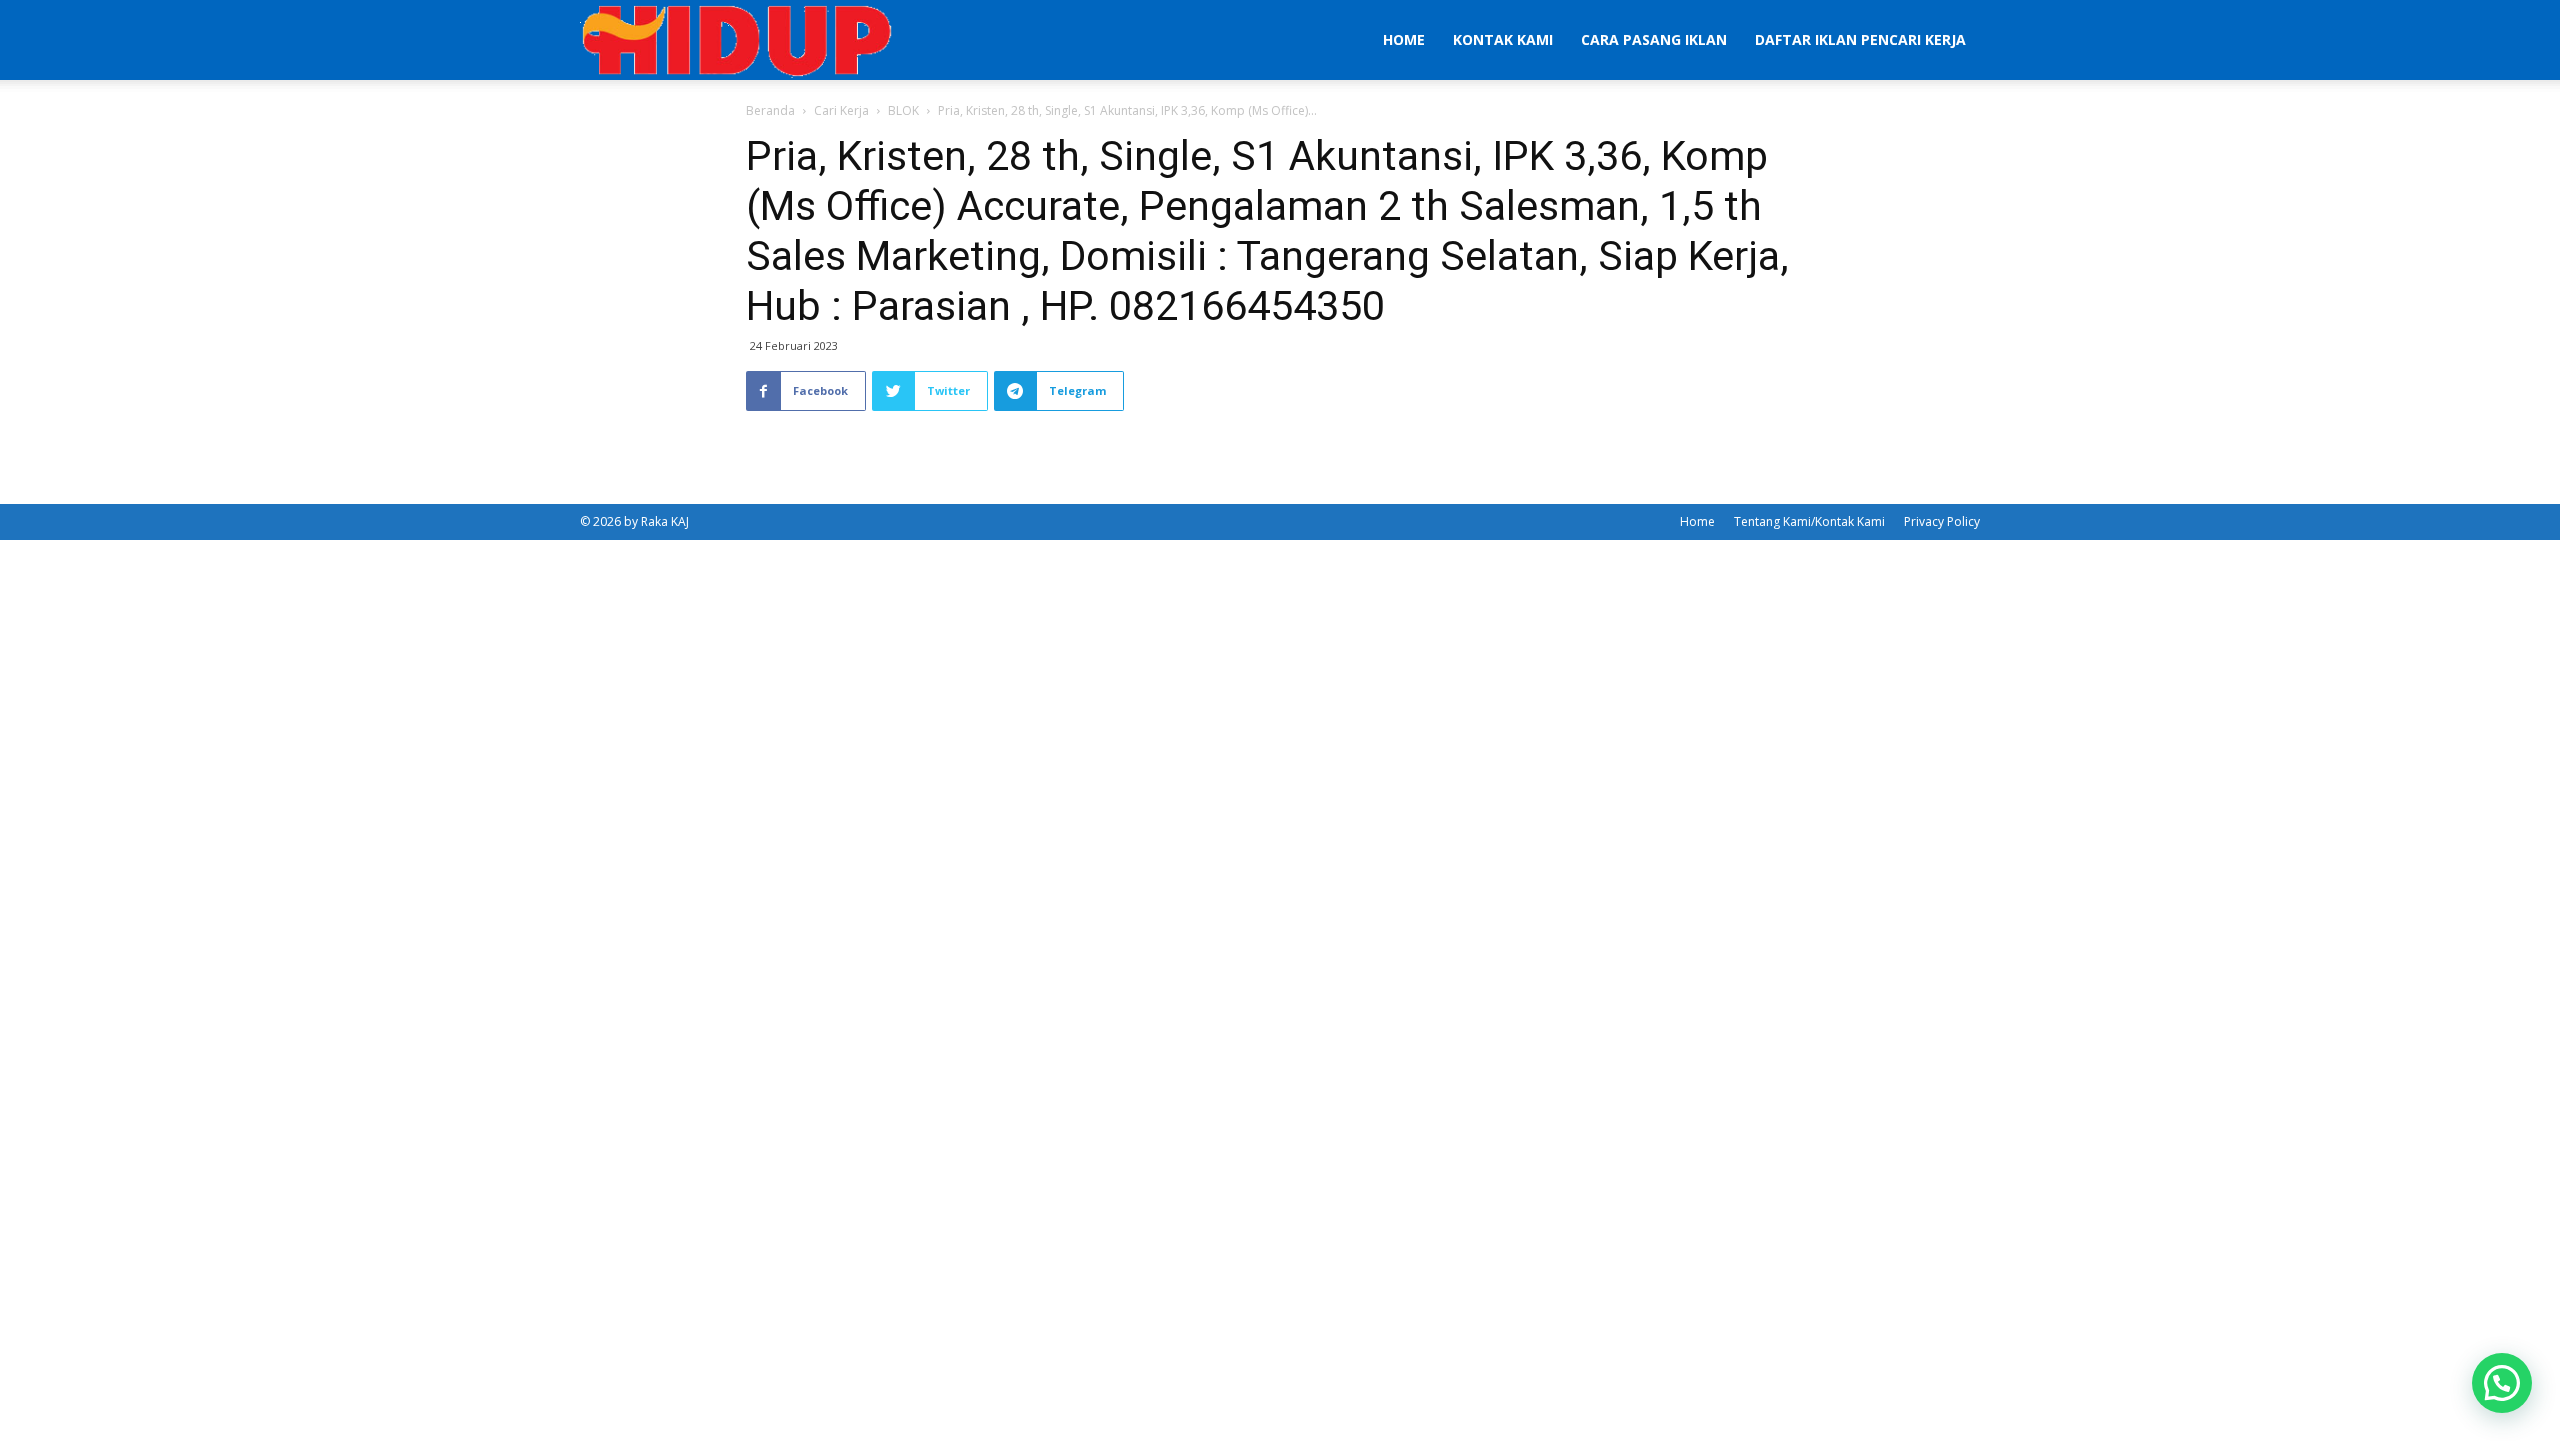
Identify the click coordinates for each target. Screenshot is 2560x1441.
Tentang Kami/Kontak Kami (1809, 521)
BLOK (903, 110)
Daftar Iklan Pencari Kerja (1860, 39)
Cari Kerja (841, 110)
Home (1404, 39)
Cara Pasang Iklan (1654, 39)
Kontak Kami (1503, 39)
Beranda (770, 110)
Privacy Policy (1942, 521)
